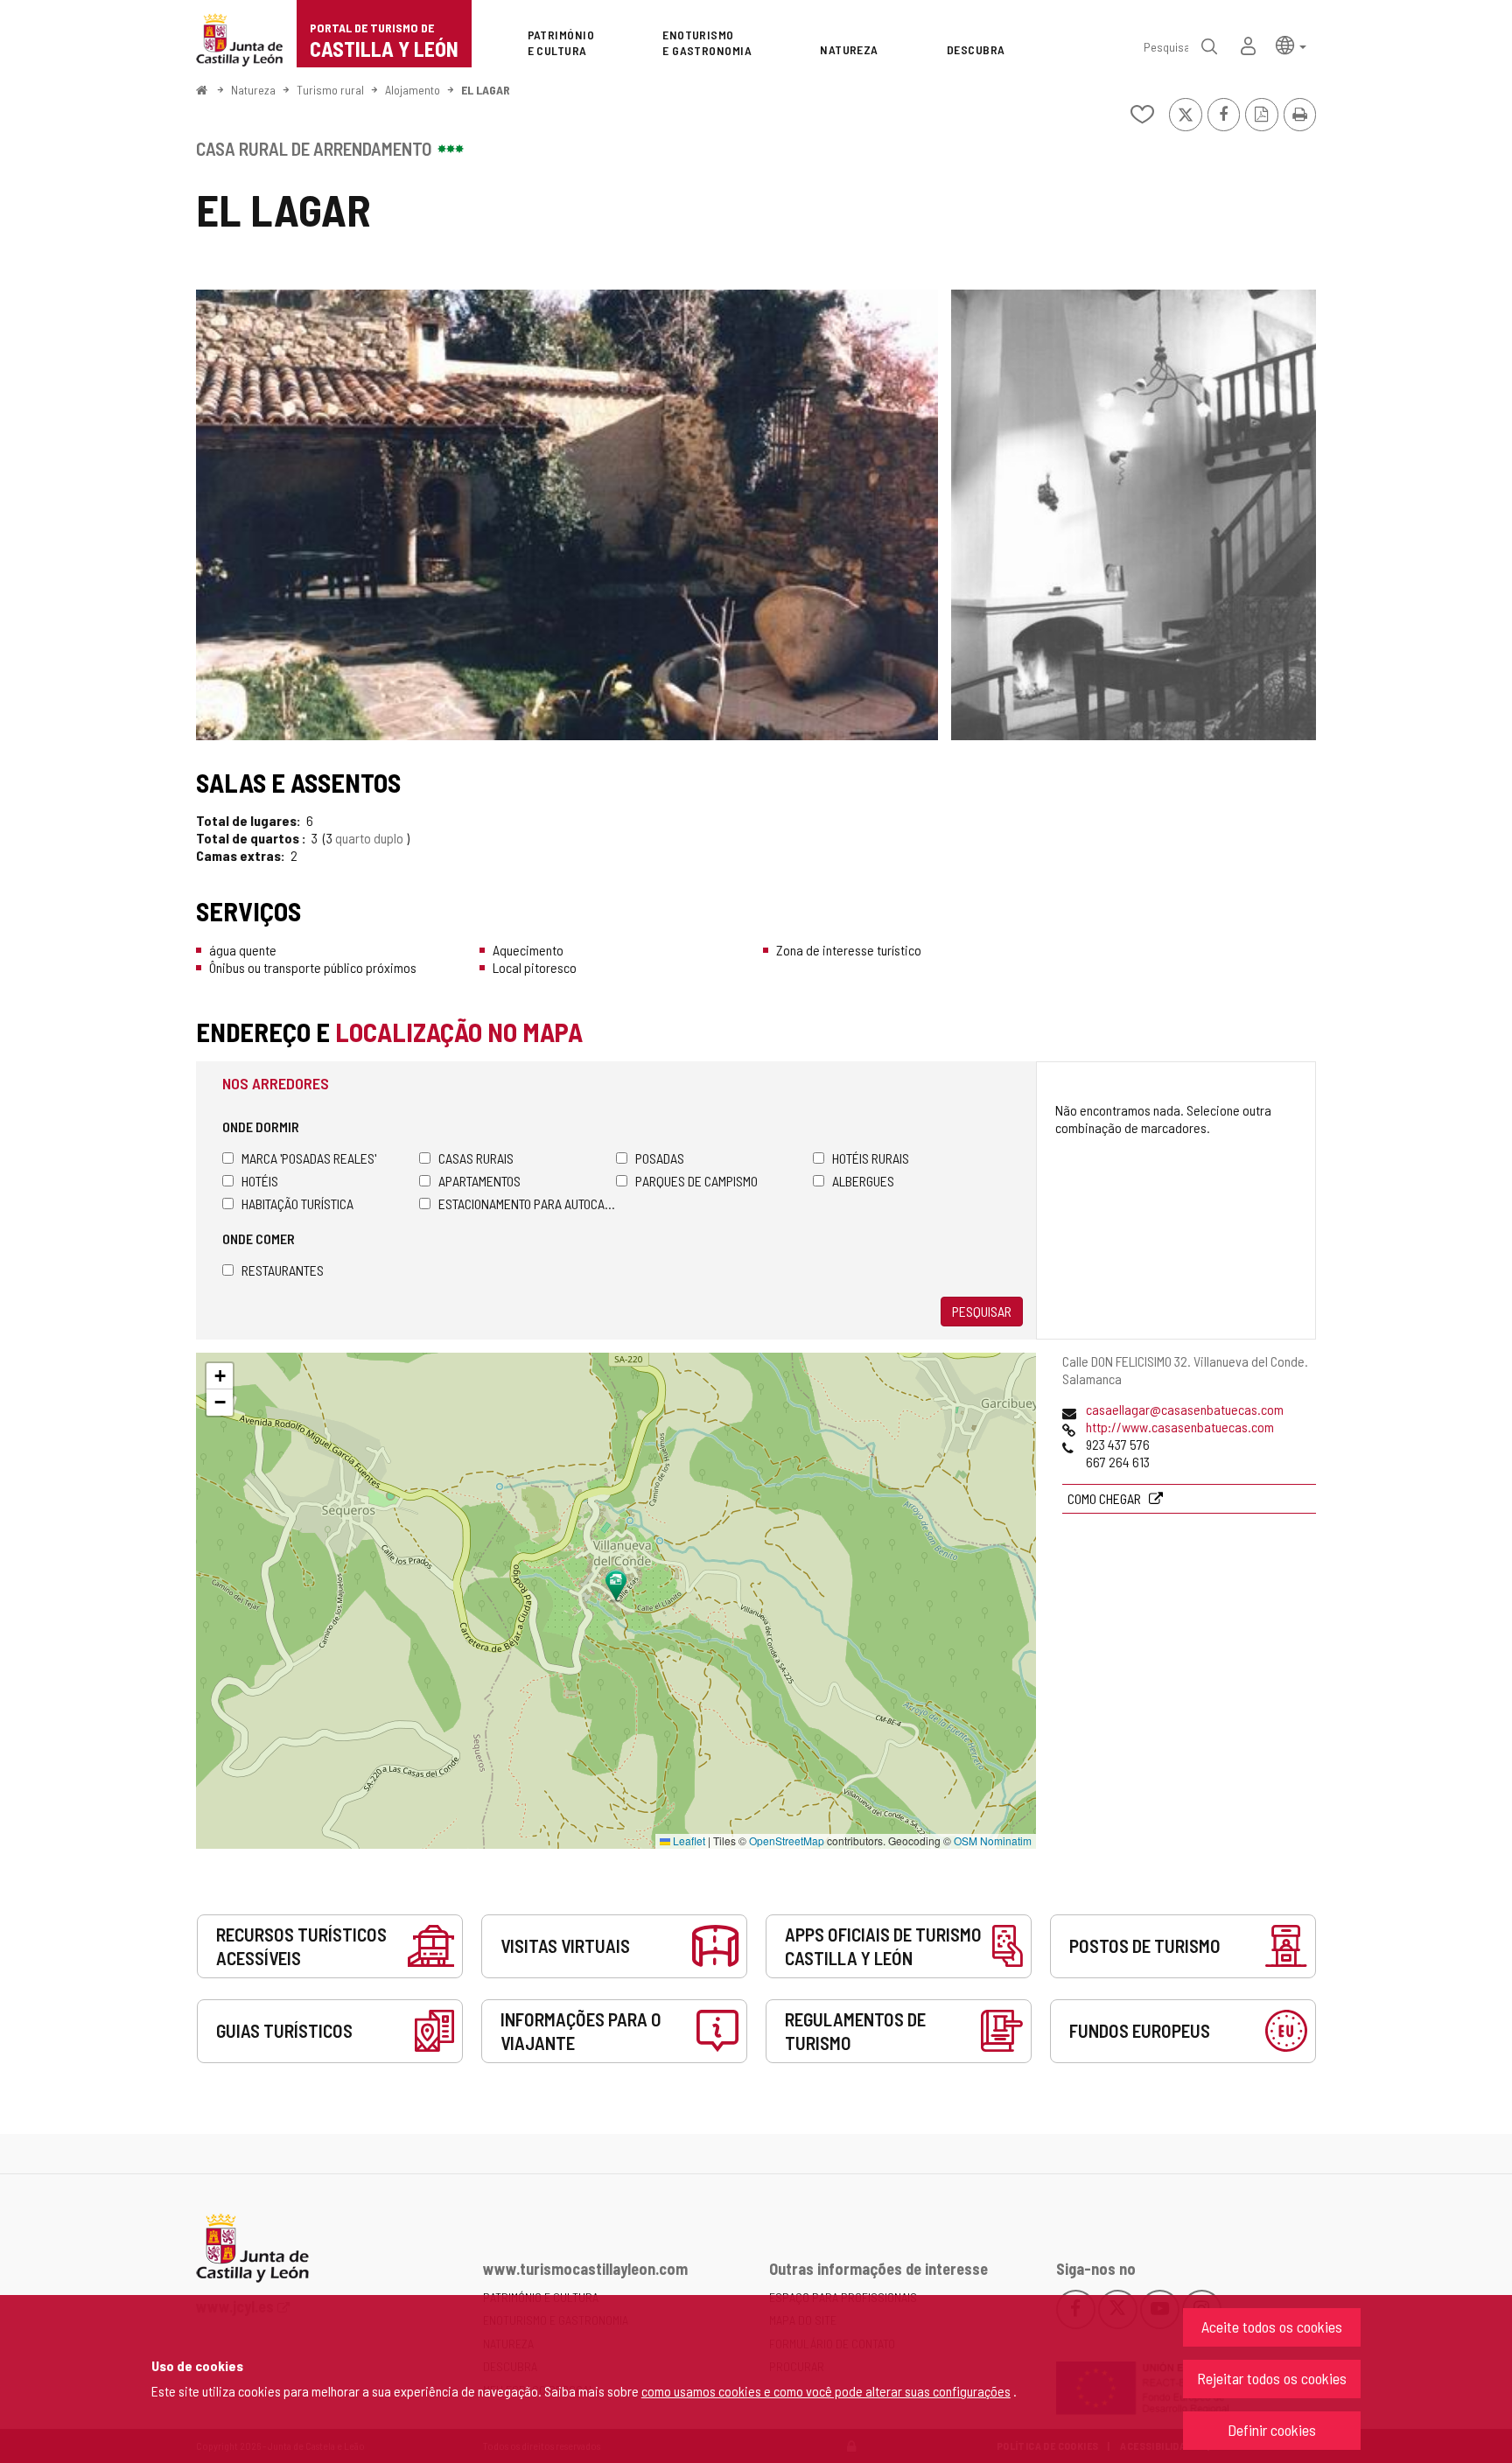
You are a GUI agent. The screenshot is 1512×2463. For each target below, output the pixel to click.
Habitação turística (297, 1204)
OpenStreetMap (787, 1840)
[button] (1291, 44)
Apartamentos (479, 1181)
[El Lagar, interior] (1134, 515)
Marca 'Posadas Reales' (309, 1158)
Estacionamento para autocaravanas (527, 1204)
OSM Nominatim (993, 1840)
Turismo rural (330, 90)
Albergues (863, 1181)
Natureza (253, 90)
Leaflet (688, 1840)
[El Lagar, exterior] (567, 515)
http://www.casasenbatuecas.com (1180, 1427)
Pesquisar (982, 1311)
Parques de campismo (696, 1181)
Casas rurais (476, 1158)
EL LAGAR (486, 90)
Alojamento (413, 90)
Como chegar (1106, 1498)
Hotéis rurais (871, 1158)
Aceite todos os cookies (1272, 2327)
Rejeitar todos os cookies (1272, 2378)
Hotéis (260, 1181)
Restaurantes (283, 1270)
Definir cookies (1272, 2430)
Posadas (660, 1158)
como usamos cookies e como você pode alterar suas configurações (826, 2391)
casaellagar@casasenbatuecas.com (1185, 1409)
